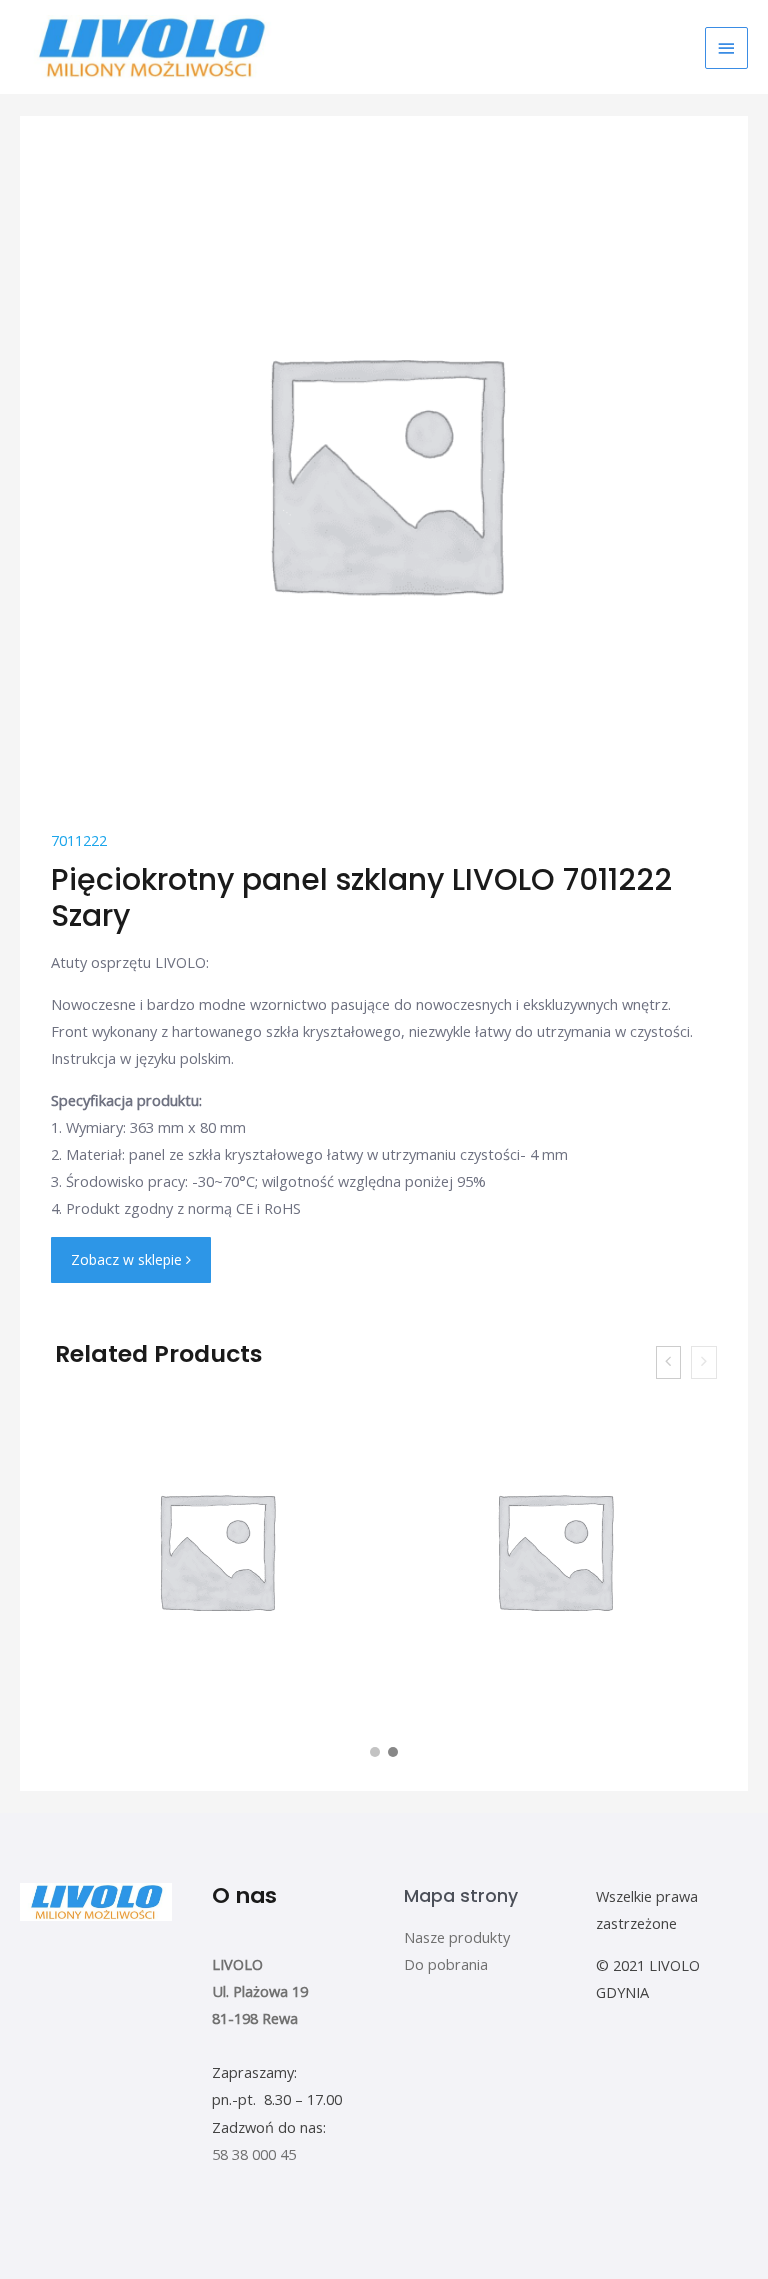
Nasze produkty (457, 1937)
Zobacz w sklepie (128, 1259)
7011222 (79, 840)
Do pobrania (446, 1964)
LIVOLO (237, 1964)
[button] (375, 1752)
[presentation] (669, 1362)
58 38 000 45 (254, 2154)
